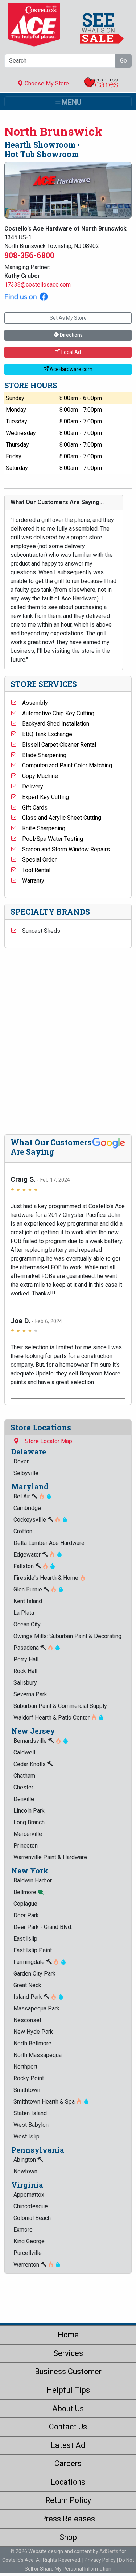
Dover (21, 1461)
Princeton (26, 1846)
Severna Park (30, 1694)
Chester (23, 1787)
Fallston (24, 1566)
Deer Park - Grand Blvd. (43, 1927)
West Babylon (31, 2125)
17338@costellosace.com (38, 285)
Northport (25, 2067)
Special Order (36, 860)
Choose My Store (46, 83)
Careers (68, 2463)
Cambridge (27, 1508)
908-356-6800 (29, 255)
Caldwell (24, 1752)
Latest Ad (68, 2445)
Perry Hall (26, 1659)
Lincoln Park (29, 1811)
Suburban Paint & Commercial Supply (60, 1706)
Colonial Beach (32, 2218)
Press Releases (68, 2519)
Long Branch (29, 1822)
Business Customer (68, 2371)
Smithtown (27, 2090)
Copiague (25, 1904)
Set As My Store (68, 318)
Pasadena (27, 1648)
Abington (25, 2160)
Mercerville (28, 1834)
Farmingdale (30, 1962)
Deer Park (26, 1915)
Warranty (30, 881)
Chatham (24, 1776)
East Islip (25, 1939)
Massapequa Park (36, 2008)
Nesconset (27, 2020)
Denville (24, 1799)
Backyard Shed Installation (53, 724)
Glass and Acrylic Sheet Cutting (59, 818)
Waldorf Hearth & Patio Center (52, 1718)
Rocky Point (29, 2078)
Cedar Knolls (30, 1764)
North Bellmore (32, 2043)
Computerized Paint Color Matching (64, 765)
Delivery (30, 786)
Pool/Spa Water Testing (50, 839)
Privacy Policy (100, 2560)
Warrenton (27, 2265)
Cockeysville (30, 1520)
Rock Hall (25, 1671)
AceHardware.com (71, 369)
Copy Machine (37, 776)
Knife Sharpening (41, 828)
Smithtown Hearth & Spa (45, 2102)
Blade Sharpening (41, 755)
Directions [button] (71, 335)
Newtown (25, 2171)
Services (68, 2353)
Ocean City (27, 1624)
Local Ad (71, 352)
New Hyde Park (33, 2032)
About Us (68, 2409)
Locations (68, 2482)
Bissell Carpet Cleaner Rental (56, 745)
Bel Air (22, 1496)
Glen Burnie (28, 1589)
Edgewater (28, 1555)
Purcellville (28, 2253)
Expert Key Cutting (43, 797)
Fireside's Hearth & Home (47, 1578)
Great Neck (27, 1985)
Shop (68, 2537)
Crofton (23, 1531)
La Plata (24, 1613)
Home (68, 2335)
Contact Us (68, 2427)
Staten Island (30, 2113)
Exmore (23, 2230)
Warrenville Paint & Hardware (50, 1857)
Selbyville (26, 1473)
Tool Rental (33, 870)
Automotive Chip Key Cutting (55, 713)
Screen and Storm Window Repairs (63, 849)
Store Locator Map (46, 1441)
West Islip (26, 2136)
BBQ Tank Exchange (44, 734)
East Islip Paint (33, 1950)
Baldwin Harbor (33, 1880)
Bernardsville (31, 1741)
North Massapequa (38, 2055)
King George (29, 2241)
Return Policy (68, 2500)
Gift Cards (32, 808)
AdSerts (109, 2551)
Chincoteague (31, 2206)
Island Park (28, 1997)
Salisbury (25, 1683)
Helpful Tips (68, 2390)
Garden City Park (34, 1974)
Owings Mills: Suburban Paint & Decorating (67, 1636)
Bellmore (26, 1892)
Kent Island (28, 1601)
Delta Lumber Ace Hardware (49, 1543)
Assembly (32, 703)
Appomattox (29, 2195)
